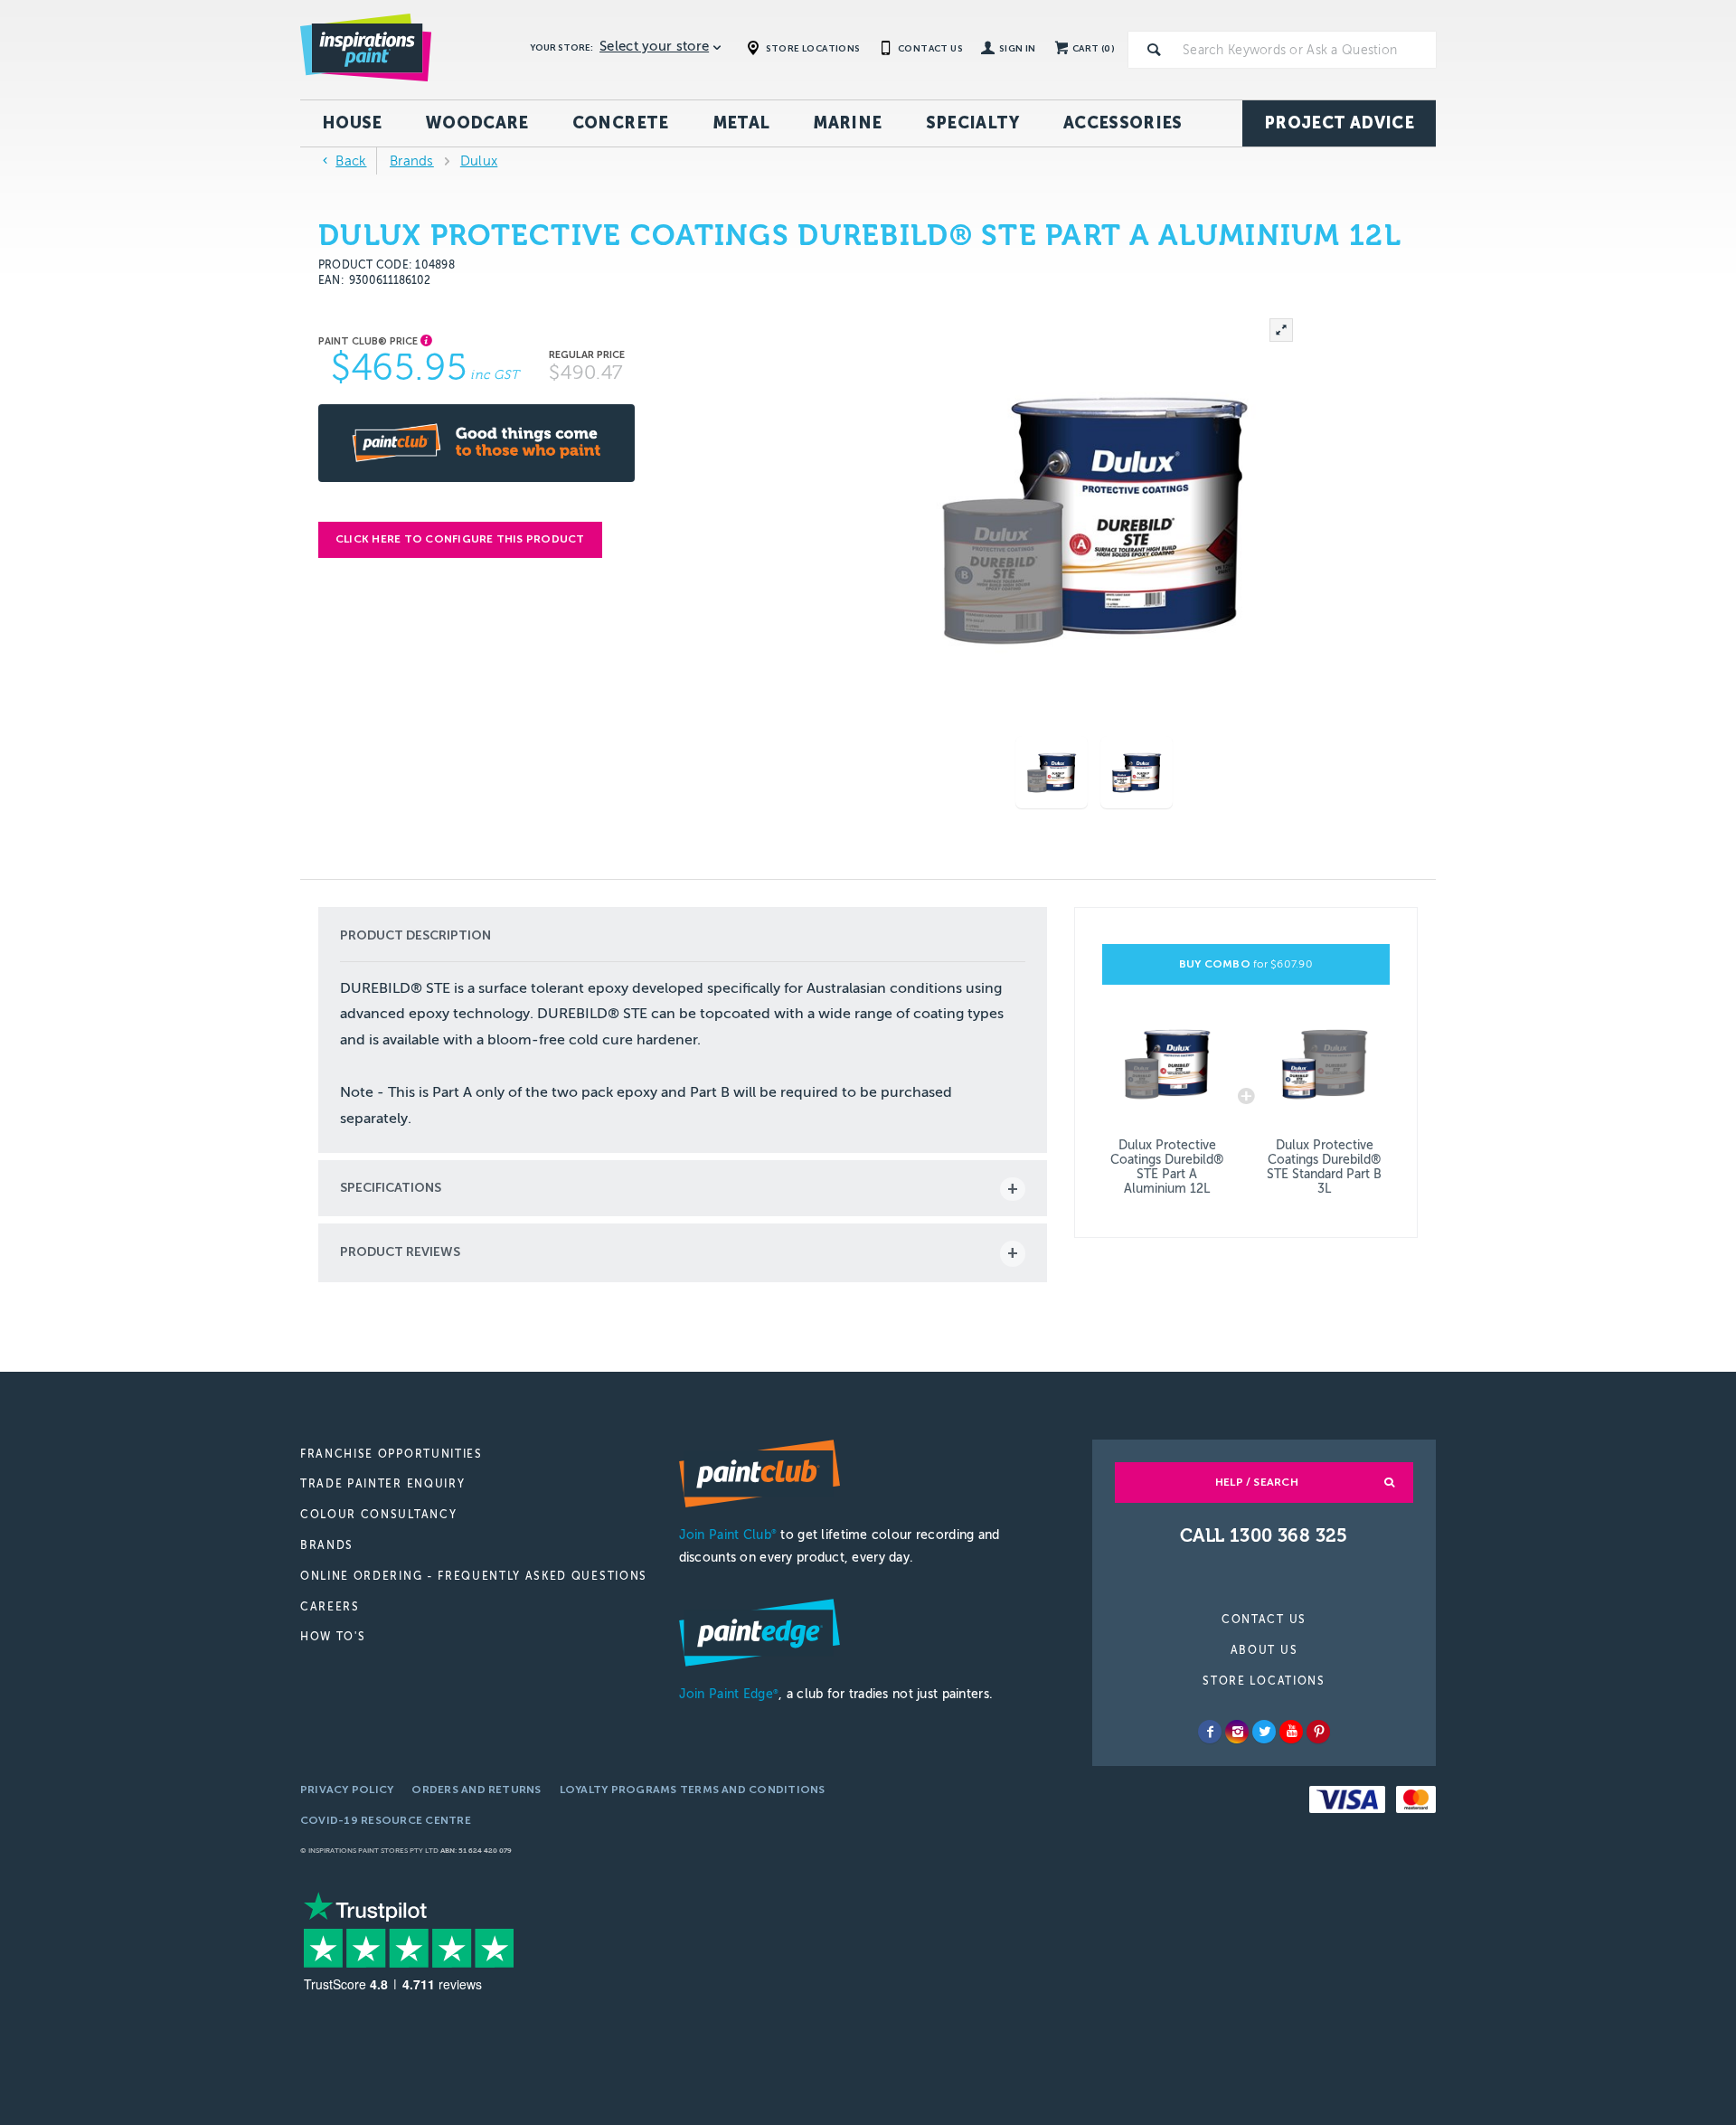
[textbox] (1306, 50)
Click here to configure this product (460, 539)
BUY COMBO (1246, 964)
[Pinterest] (1318, 1732)
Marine (847, 123)
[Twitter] (1264, 1732)
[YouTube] (1291, 1732)
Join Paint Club (728, 1535)
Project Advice (1339, 123)
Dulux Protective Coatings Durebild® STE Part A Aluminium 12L (1167, 1167)
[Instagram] (1237, 1732)
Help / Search (1257, 1482)
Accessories (1123, 123)
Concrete (621, 123)
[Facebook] (1210, 1732)
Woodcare (477, 123)
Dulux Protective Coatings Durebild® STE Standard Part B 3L (1324, 1167)
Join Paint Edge (729, 1694)
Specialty (973, 123)
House (352, 123)
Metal (741, 123)
